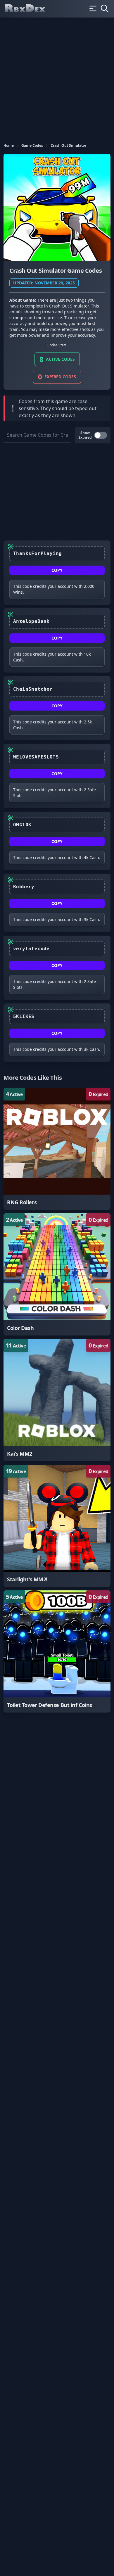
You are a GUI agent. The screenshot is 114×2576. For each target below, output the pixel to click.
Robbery (24, 887)
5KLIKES (24, 1016)
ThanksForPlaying (37, 553)
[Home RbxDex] (30, 9)
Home (9, 146)
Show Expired (85, 435)
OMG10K (22, 825)
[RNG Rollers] (57, 1149)
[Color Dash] (57, 1274)
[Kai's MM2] (57, 1400)
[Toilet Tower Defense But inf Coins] (57, 1651)
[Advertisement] (57, 77)
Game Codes (32, 146)
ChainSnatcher (33, 689)
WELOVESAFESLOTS (36, 757)
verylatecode (31, 949)
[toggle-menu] (93, 8)
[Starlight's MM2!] (57, 1526)
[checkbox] (101, 435)
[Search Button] (105, 8)
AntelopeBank (31, 621)
